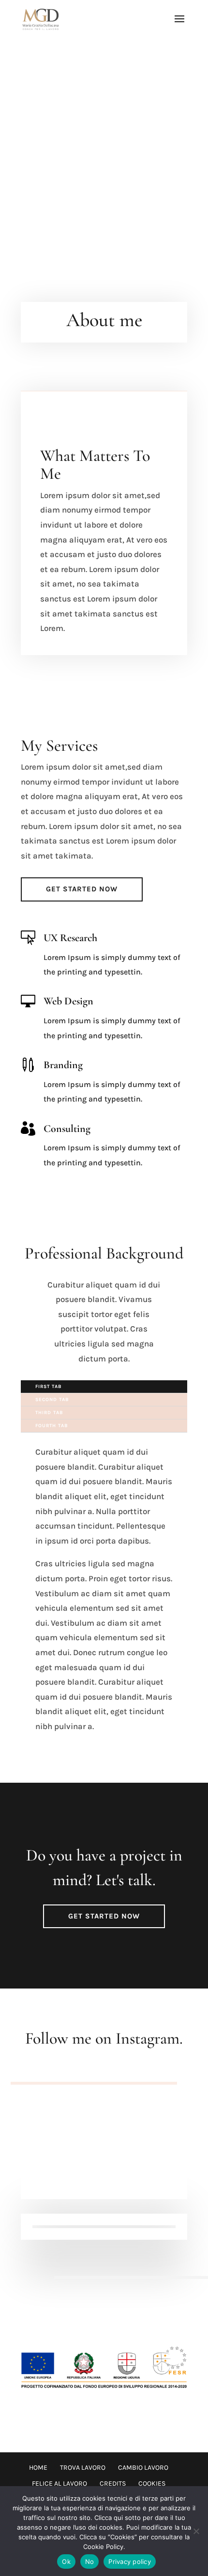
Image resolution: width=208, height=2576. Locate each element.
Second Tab (52, 1400)
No (90, 2562)
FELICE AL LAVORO (59, 2483)
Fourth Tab (52, 1426)
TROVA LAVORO (83, 2468)
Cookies (152, 2483)
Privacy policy (130, 2562)
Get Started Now (82, 889)
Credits (113, 2483)
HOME (38, 2468)
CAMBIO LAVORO (143, 2468)
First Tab (48, 1387)
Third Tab (49, 1413)
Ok (66, 2562)
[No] (196, 2531)
